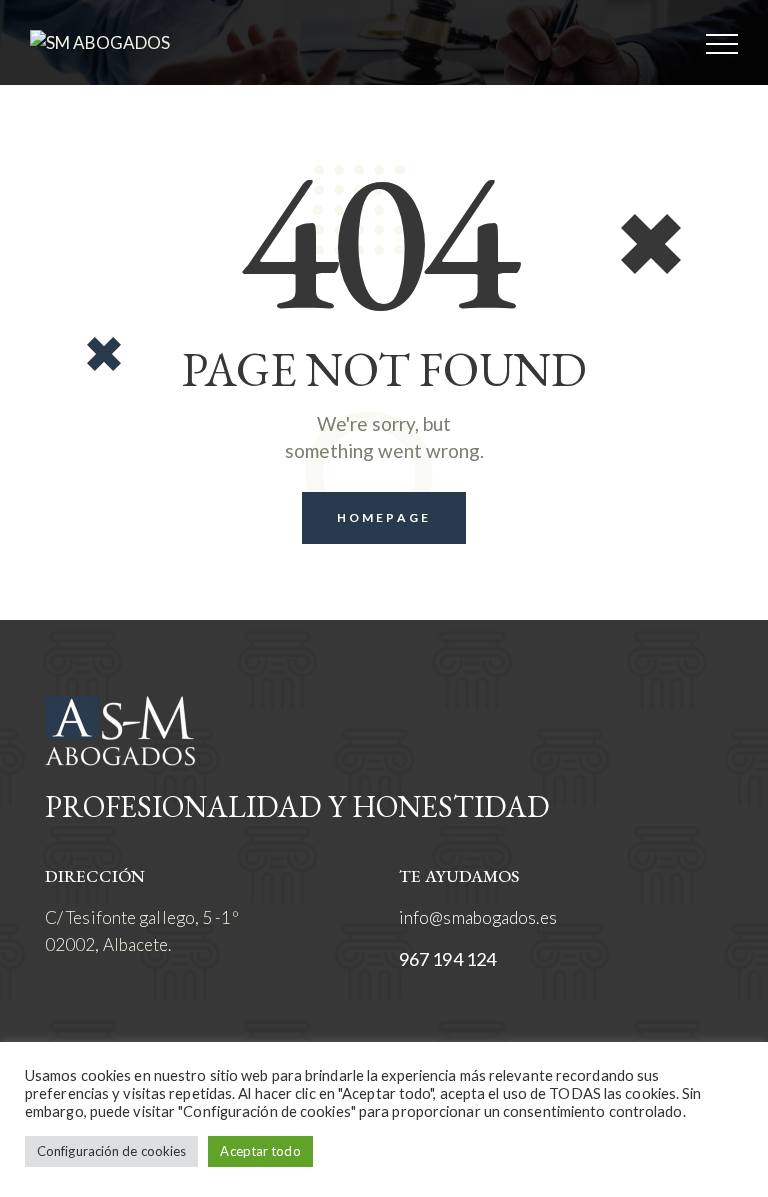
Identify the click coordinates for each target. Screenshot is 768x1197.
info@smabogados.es (478, 917)
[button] (722, 42)
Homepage (384, 517)
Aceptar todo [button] (260, 1151)
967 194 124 (447, 959)
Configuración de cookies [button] (111, 1151)
